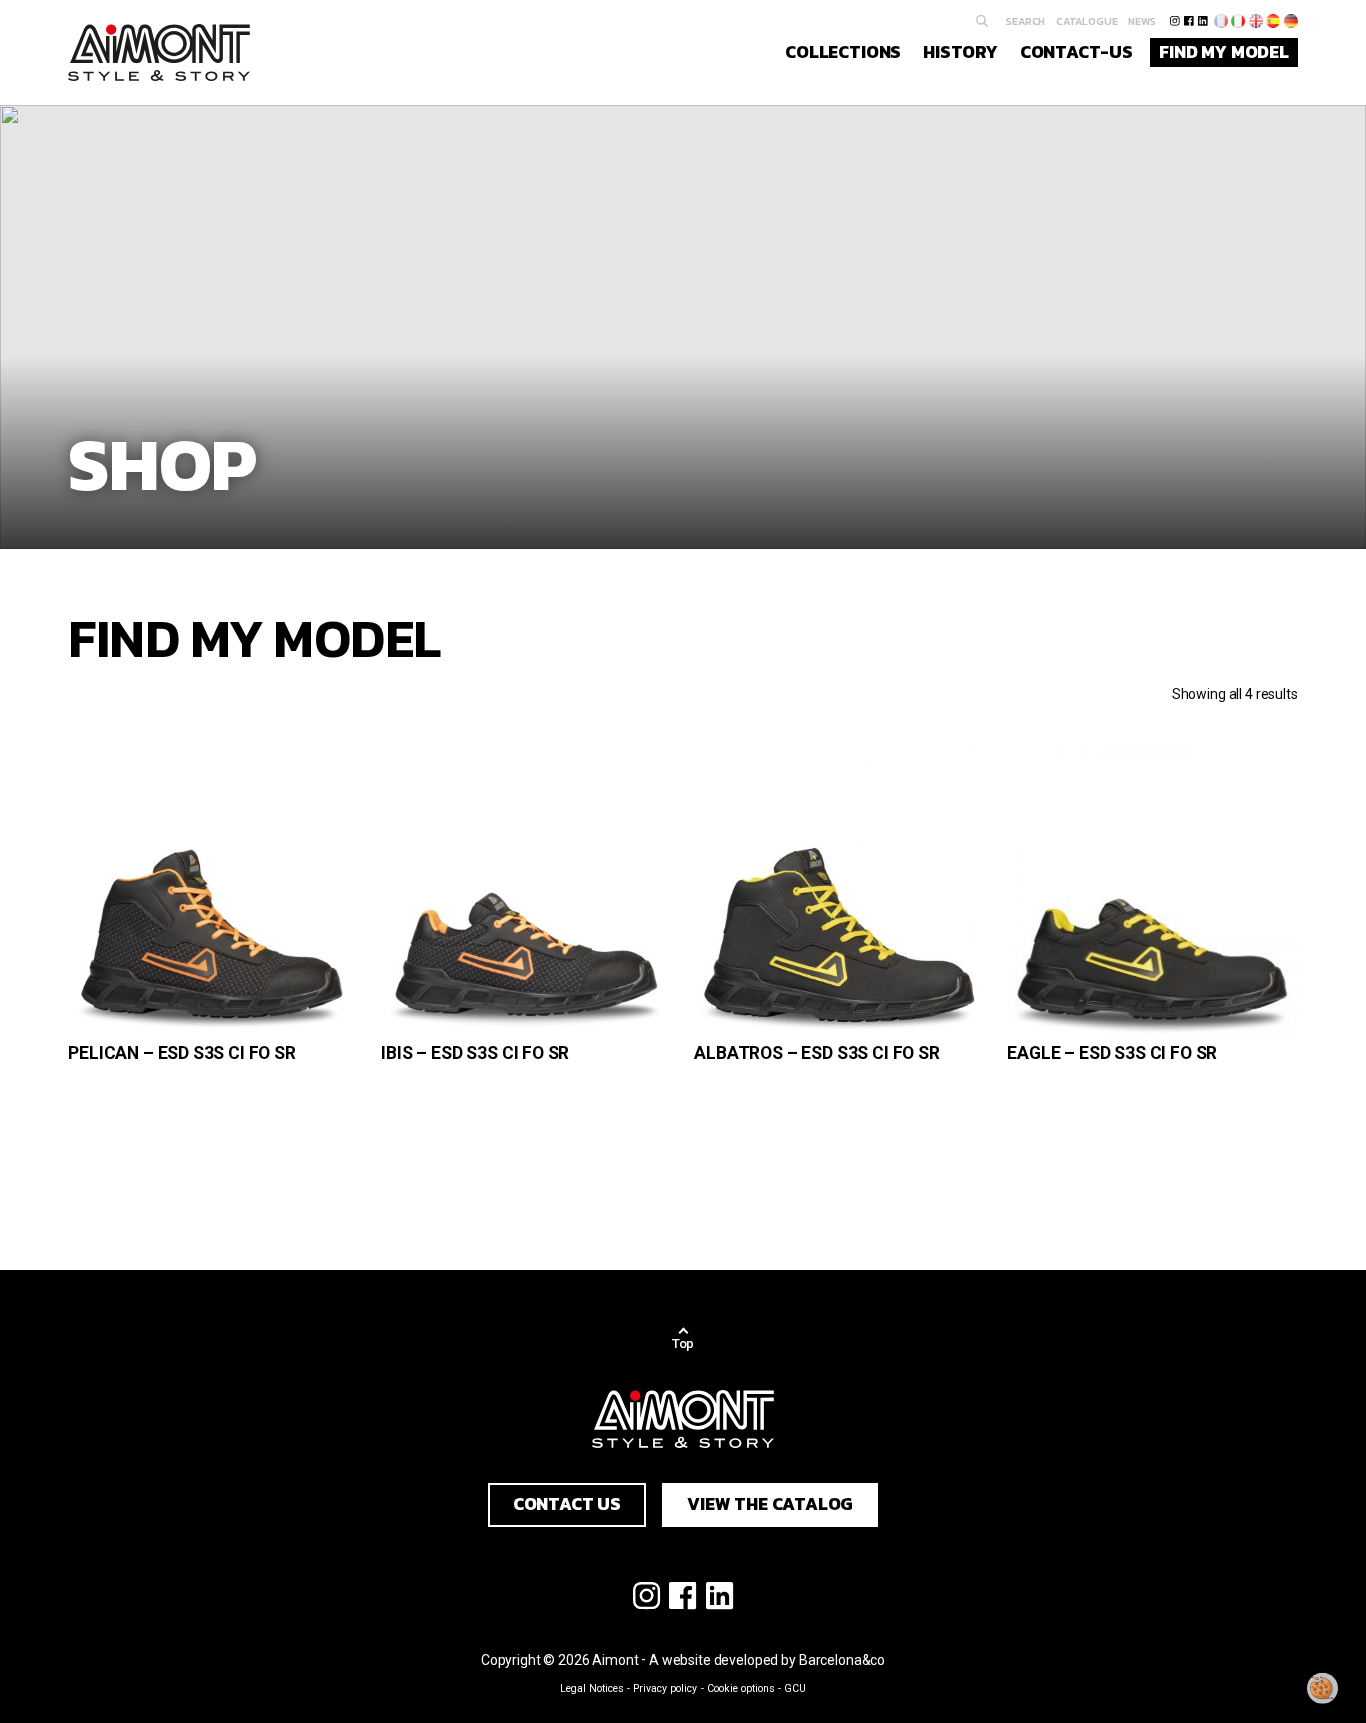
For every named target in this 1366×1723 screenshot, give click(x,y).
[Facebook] (1188, 20)
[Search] (982, 21)
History (960, 52)
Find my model (1224, 52)
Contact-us (1076, 52)
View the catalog (770, 1504)
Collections (843, 52)
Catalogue (1087, 21)
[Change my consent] (1323, 1688)
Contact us (567, 1504)
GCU (795, 1688)
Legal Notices (592, 1688)
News (1142, 21)
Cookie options (741, 1688)
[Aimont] (159, 53)
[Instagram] (1174, 20)
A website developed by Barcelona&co (767, 1660)
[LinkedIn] (1202, 20)
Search (1025, 21)
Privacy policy (665, 1688)
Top (683, 1343)
